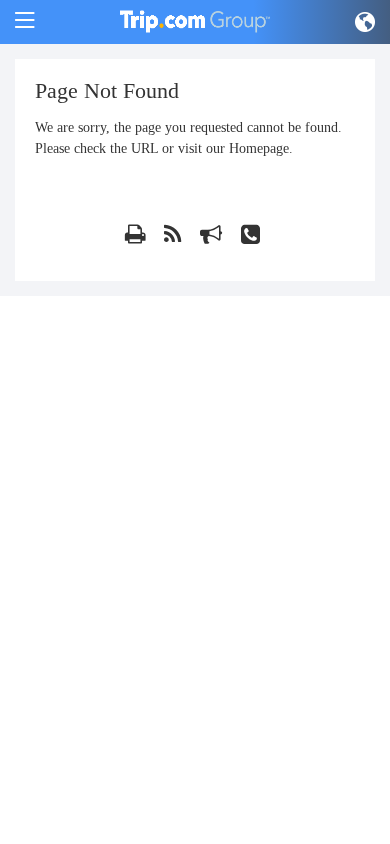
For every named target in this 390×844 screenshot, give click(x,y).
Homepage (259, 148)
